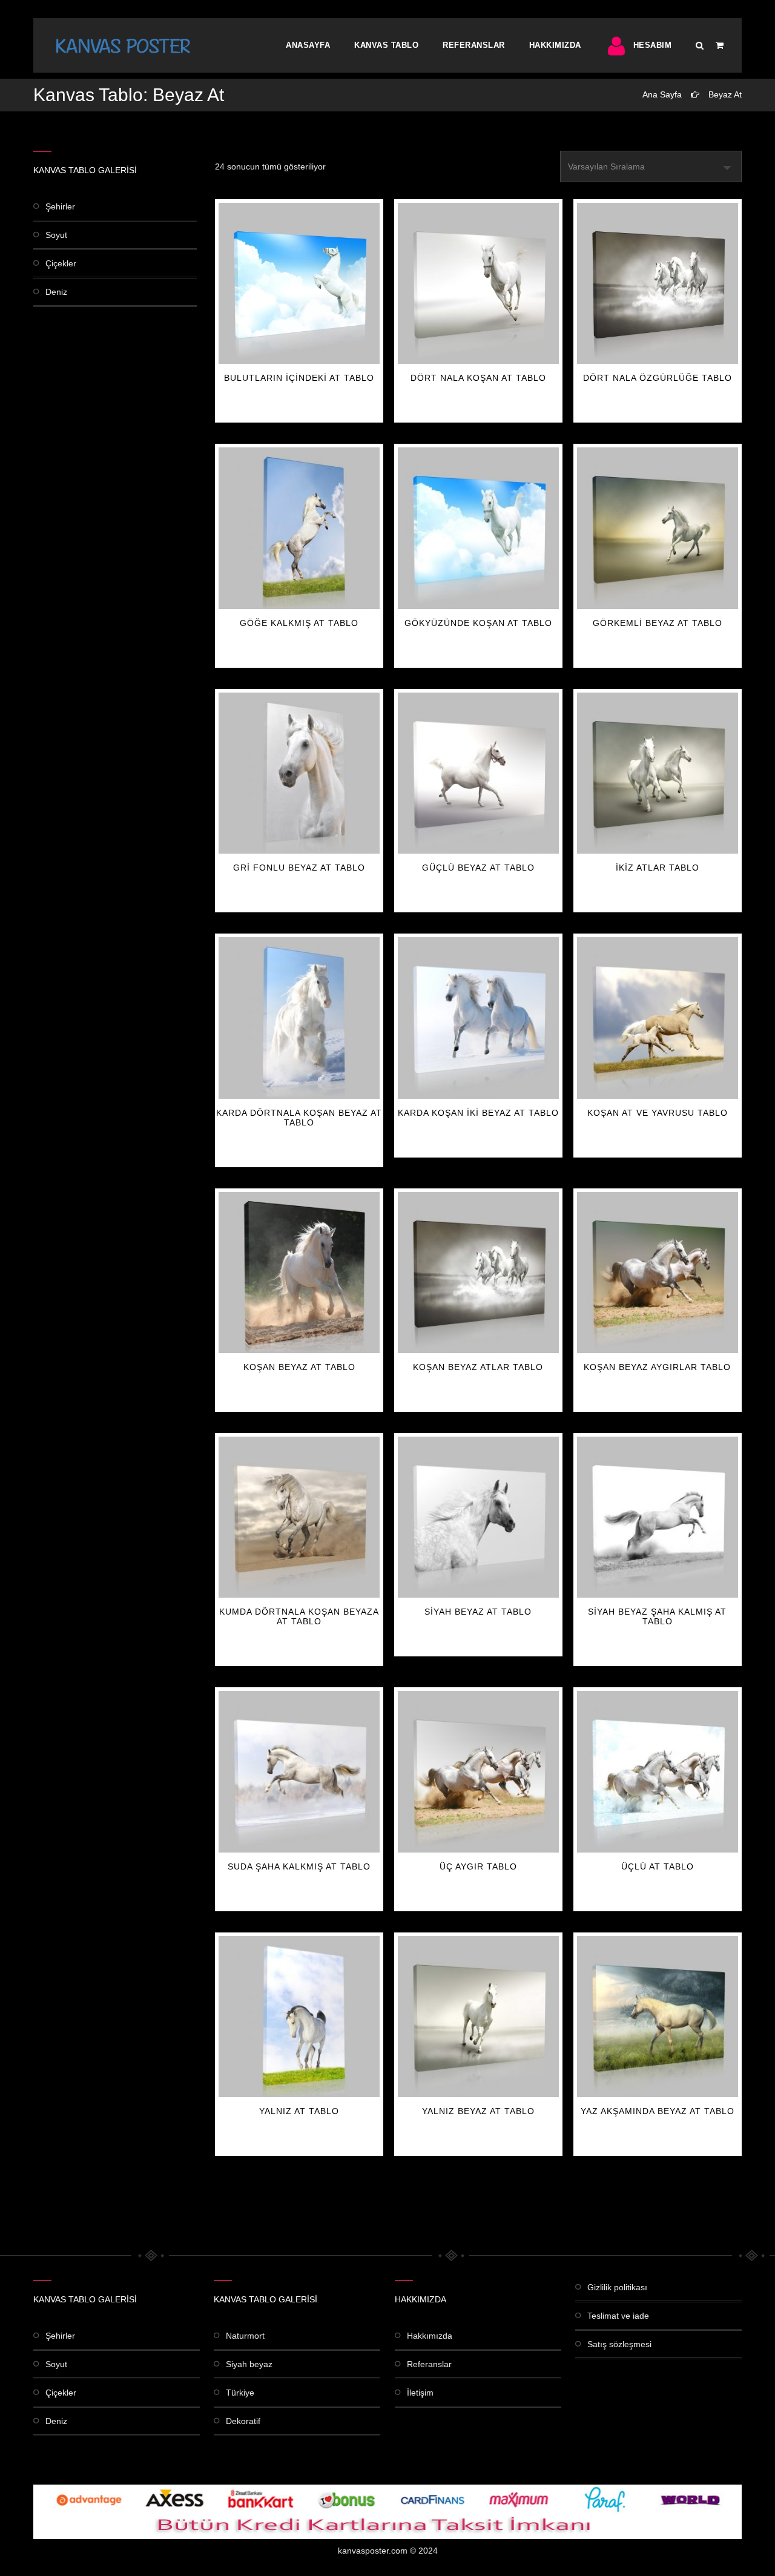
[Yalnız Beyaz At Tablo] (478, 2017)
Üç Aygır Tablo (478, 1866)
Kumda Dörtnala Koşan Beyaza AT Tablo (299, 1616)
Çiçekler (61, 263)
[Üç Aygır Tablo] (478, 1771)
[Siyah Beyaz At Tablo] (478, 1517)
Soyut (56, 235)
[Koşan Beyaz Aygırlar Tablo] (658, 1273)
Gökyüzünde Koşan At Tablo (478, 623)
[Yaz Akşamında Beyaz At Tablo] (658, 2017)
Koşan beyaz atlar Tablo (478, 1367)
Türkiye (240, 2393)
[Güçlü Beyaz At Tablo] (478, 773)
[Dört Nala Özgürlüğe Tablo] (658, 283)
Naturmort (245, 2336)
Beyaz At (725, 94)
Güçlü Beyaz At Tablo (478, 868)
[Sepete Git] (720, 45)
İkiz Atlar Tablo (658, 868)
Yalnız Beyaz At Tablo (478, 2111)
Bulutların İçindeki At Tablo (299, 378)
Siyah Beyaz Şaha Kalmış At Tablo (657, 1616)
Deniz (56, 292)
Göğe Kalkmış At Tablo (299, 623)
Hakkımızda (555, 45)
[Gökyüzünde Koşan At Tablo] (478, 528)
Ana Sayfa (662, 94)
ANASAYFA (308, 45)
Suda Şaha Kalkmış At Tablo (299, 1866)
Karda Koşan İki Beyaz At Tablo (478, 1113)
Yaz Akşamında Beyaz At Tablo (658, 2111)
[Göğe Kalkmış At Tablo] (299, 528)
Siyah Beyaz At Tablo (478, 1612)
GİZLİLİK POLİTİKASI (617, 2287)
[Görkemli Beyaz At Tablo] (658, 528)
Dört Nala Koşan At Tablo (478, 378)
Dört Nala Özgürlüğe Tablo (658, 378)
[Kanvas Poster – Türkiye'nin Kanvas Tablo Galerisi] (123, 45)
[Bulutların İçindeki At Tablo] (299, 283)
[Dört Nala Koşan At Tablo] (478, 283)
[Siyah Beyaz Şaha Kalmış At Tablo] (658, 1517)
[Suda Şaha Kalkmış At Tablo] (299, 1771)
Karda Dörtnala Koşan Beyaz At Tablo (299, 1118)
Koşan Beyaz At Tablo (299, 1367)
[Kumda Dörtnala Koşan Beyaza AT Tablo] (299, 1517)
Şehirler (60, 206)
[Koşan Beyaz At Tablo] (299, 1273)
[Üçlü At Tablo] (658, 1771)
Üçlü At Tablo (658, 1866)
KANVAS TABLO (386, 45)
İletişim (420, 2393)
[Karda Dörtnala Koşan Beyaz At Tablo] (299, 1018)
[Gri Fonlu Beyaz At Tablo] (299, 773)
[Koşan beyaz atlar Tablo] (478, 1273)
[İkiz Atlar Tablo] (658, 773)
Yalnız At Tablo (299, 2111)
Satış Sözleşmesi (619, 2344)
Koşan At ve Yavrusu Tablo (658, 1113)
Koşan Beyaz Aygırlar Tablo (657, 1367)
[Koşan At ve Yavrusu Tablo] (658, 1018)
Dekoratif (243, 2421)
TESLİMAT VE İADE (618, 2316)
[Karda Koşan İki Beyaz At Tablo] (478, 1018)
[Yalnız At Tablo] (299, 2017)
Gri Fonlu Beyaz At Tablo (299, 868)
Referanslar (474, 45)
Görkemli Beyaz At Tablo (658, 623)
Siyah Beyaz (249, 2364)
